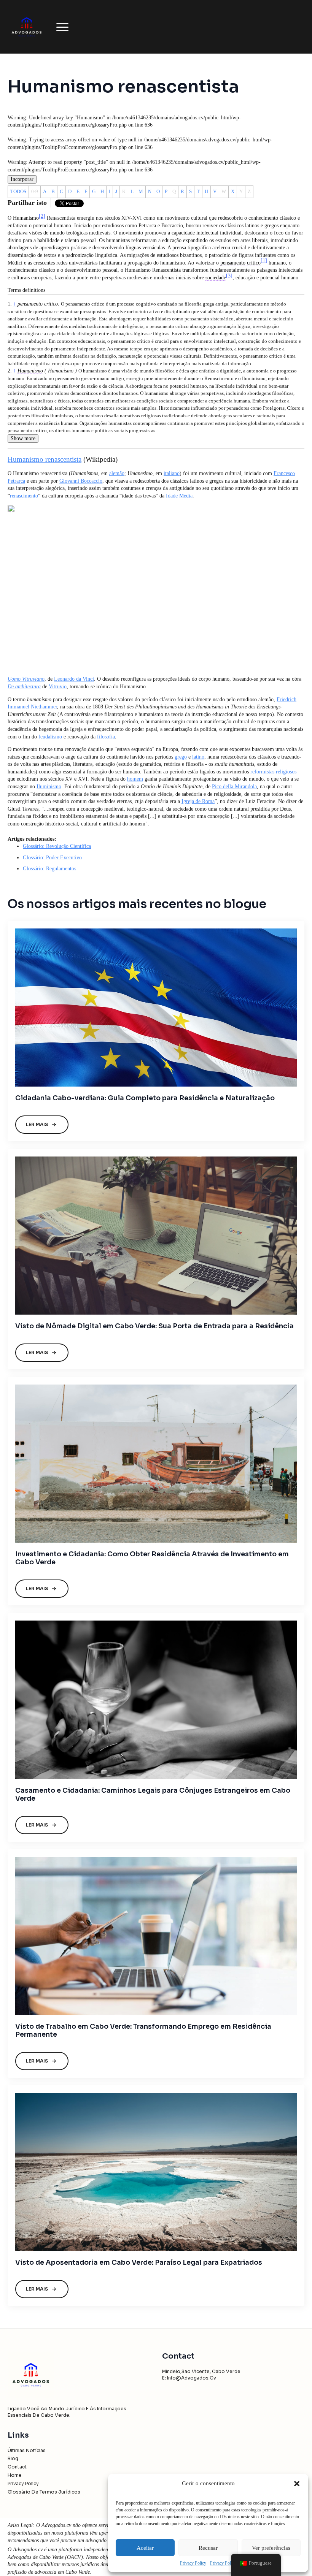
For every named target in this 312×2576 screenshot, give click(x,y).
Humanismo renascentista (45, 459)
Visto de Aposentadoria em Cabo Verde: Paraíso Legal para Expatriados (139, 2263)
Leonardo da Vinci (74, 679)
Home (15, 2475)
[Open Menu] (62, 27)
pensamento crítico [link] (240, 263)
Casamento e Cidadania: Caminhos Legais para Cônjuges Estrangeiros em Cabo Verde (153, 1795)
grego (181, 757)
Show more (23, 438)
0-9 (35, 191)
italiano (172, 473)
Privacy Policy (193, 2563)
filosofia (106, 737)
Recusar (208, 2548)
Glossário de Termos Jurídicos (44, 2492)
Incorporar (22, 179)
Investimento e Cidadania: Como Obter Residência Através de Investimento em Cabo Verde (152, 1558)
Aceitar (145, 2548)
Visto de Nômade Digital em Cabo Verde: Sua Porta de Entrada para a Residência (154, 1326)
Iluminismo (49, 787)
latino (198, 757)
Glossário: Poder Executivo (52, 858)
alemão (117, 473)
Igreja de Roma (198, 801)
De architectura (24, 687)
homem (135, 779)
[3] (229, 276)
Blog (13, 2458)
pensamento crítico (38, 304)
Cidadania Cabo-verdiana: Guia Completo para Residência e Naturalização (145, 1098)
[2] (42, 216)
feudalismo (50, 737)
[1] (264, 261)
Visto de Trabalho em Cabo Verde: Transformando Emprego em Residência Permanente (143, 2031)
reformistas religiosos (273, 772)
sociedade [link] (216, 278)
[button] (297, 2484)
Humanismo (30, 371)
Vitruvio (58, 687)
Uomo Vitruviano (26, 679)
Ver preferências (271, 2548)
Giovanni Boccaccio (81, 481)
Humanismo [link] (26, 218)
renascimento (24, 496)
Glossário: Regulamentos (49, 869)
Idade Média (179, 496)
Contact (17, 2467)
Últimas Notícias (27, 2450)
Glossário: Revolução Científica (57, 846)
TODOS (18, 191)
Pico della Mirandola (234, 787)
